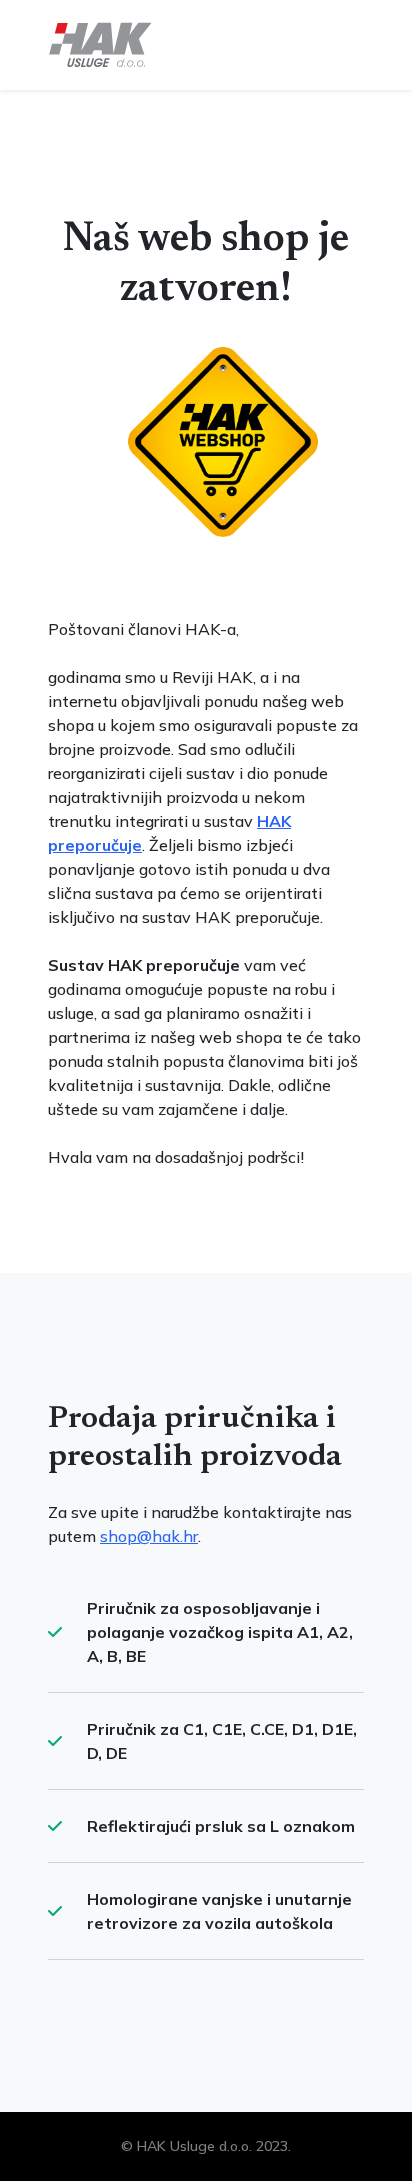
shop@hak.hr (149, 1536)
